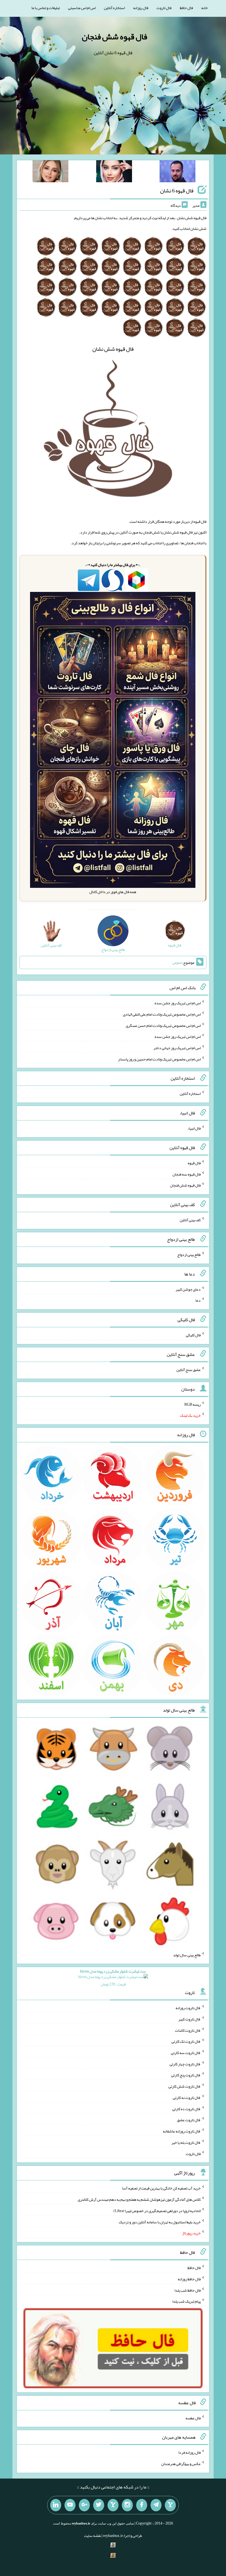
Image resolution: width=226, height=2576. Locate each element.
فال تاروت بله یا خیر (186, 2142)
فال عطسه (193, 2418)
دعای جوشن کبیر (188, 1289)
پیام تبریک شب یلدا (186, 2301)
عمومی (177, 962)
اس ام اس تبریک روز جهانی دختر (177, 1048)
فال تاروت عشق (189, 2120)
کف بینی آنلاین (190, 1220)
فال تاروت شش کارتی (185, 2086)
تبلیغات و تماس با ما (46, 8)
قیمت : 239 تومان (113, 1978)
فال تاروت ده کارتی (186, 2109)
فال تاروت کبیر (189, 2019)
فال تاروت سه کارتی (186, 2053)
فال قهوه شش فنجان (115, 37)
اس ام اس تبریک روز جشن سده (178, 1003)
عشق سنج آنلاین (189, 1370)
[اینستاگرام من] (127, 2505)
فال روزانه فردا (189, 2452)
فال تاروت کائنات (188, 2030)
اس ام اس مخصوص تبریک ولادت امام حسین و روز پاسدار (159, 1059)
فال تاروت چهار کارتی (185, 2064)
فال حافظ (186, 8)
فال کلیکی (193, 1335)
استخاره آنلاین (114, 8)
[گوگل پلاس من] (84, 2505)
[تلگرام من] (156, 2505)
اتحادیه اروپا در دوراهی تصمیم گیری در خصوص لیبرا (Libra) (157, 2211)
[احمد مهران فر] (177, 172)
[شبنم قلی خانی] (50, 172)
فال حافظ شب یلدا (188, 2290)
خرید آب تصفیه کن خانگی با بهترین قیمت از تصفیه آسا (161, 2188)
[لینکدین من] (56, 2505)
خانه (205, 8)
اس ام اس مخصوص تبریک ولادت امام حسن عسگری (163, 1025)
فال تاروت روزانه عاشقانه (182, 2131)
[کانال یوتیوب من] (70, 2505)
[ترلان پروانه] (114, 172)
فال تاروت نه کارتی (187, 2098)
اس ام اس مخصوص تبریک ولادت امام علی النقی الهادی (162, 1014)
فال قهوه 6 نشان (177, 191)
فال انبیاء (194, 1128)
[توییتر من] (99, 2505)
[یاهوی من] (170, 2505)
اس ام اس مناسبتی (82, 8)
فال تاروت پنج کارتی (186, 2075)
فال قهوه (194, 1163)
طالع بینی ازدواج (189, 1255)
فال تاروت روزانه (188, 2008)
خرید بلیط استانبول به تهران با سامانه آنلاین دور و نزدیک (160, 2222)
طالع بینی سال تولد (187, 1955)
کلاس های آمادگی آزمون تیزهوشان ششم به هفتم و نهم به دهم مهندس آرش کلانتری (139, 2199)
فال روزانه (141, 8)
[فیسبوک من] (142, 2505)
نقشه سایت (93, 2536)
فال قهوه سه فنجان (187, 1174)
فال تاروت (164, 8)
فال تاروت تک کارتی (186, 2041)
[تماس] (113, 2505)
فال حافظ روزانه (189, 2279)
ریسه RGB (193, 1404)
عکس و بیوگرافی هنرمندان (181, 2464)
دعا (198, 1300)
